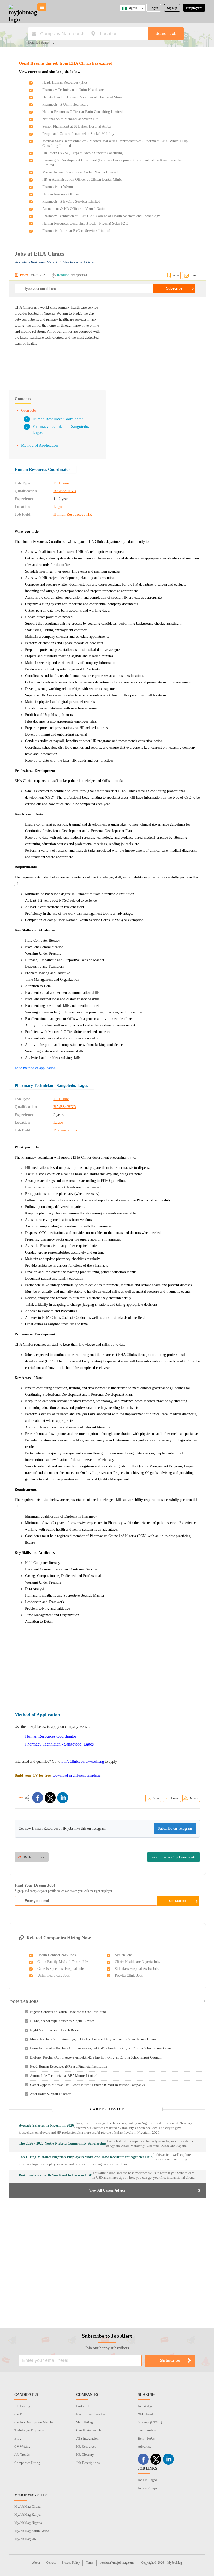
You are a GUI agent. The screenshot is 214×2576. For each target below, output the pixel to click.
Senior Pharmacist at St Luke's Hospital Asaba (76, 126)
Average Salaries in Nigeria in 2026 (46, 2125)
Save (176, 275)
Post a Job (83, 2406)
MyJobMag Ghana (28, 2506)
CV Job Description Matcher (34, 2422)
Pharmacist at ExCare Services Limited (71, 201)
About (36, 2563)
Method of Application (40, 445)
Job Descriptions (88, 2463)
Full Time (61, 483)
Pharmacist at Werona (58, 187)
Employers (194, 8)
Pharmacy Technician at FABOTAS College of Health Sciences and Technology (101, 216)
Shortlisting (85, 2422)
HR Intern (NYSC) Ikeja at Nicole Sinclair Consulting (82, 153)
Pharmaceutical (66, 1130)
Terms (90, 2563)
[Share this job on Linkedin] (63, 1798)
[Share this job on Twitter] (50, 1798)
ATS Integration (87, 2438)
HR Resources (86, 2446)
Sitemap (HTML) (150, 2422)
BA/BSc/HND (65, 491)
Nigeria (132, 8)
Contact (51, 2563)
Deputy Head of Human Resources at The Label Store (82, 97)
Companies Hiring (27, 2463)
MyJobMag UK (25, 2539)
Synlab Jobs (124, 1955)
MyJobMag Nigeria (28, 2523)
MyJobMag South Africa (32, 2531)
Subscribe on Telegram (175, 1829)
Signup (172, 8)
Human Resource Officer (61, 194)
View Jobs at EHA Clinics (79, 262)
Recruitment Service (91, 2414)
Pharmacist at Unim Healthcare (65, 104)
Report (194, 1798)
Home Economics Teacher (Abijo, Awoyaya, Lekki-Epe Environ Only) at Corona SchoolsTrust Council (102, 2048)
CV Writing (22, 2446)
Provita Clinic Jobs (129, 1975)
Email (194, 275)
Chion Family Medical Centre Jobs (63, 1962)
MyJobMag (175, 2563)
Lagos (58, 507)
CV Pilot (20, 2414)
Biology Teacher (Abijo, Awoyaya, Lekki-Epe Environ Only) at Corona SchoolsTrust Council (96, 2057)
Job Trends (22, 2455)
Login (154, 8)
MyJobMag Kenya (28, 2515)
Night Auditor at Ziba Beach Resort (55, 2030)
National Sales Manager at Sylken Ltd (70, 119)
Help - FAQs (146, 2438)
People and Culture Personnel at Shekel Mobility (78, 134)
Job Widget (146, 2406)
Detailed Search (39, 43)
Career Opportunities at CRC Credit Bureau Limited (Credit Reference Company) (87, 2085)
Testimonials (147, 2430)
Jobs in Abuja (147, 2488)
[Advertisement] (156, 341)
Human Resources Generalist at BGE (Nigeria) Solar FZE (85, 223)
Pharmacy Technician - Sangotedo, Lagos (51, 1085)
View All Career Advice (107, 2190)
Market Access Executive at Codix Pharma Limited (80, 172)
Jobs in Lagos (147, 2480)
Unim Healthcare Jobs (53, 1975)
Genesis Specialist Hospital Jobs (61, 1969)
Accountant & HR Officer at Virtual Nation (74, 209)
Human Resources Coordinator (58, 419)
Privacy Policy (71, 2563)
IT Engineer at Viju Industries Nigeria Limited (62, 2021)
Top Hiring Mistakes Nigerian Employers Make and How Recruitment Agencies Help (86, 2157)
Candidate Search (89, 2430)
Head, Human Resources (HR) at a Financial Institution (69, 2066)
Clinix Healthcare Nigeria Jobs (137, 1962)
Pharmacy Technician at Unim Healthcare (73, 90)
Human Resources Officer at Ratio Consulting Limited (82, 112)
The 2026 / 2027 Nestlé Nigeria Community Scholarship (63, 2143)
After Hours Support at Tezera (51, 2094)
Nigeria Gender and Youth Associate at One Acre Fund (68, 2012)
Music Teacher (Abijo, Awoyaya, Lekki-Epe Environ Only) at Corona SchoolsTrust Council (94, 2039)
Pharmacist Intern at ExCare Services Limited (76, 231)
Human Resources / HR (73, 514)
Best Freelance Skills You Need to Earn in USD (56, 2175)
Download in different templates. (77, 1775)
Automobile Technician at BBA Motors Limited (64, 2076)
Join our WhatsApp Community (174, 1857)
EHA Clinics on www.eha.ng (83, 1762)
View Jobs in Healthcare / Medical (36, 262)
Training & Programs (29, 2430)
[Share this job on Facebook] (38, 1798)
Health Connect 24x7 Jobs (57, 1955)
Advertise (145, 2446)
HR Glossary (85, 2455)
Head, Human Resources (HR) (65, 83)
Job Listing (22, 2406)
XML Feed (145, 2414)
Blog (18, 2438)
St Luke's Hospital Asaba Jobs (137, 1969)
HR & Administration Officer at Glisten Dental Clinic (82, 180)
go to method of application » (37, 1068)
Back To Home (34, 1857)
